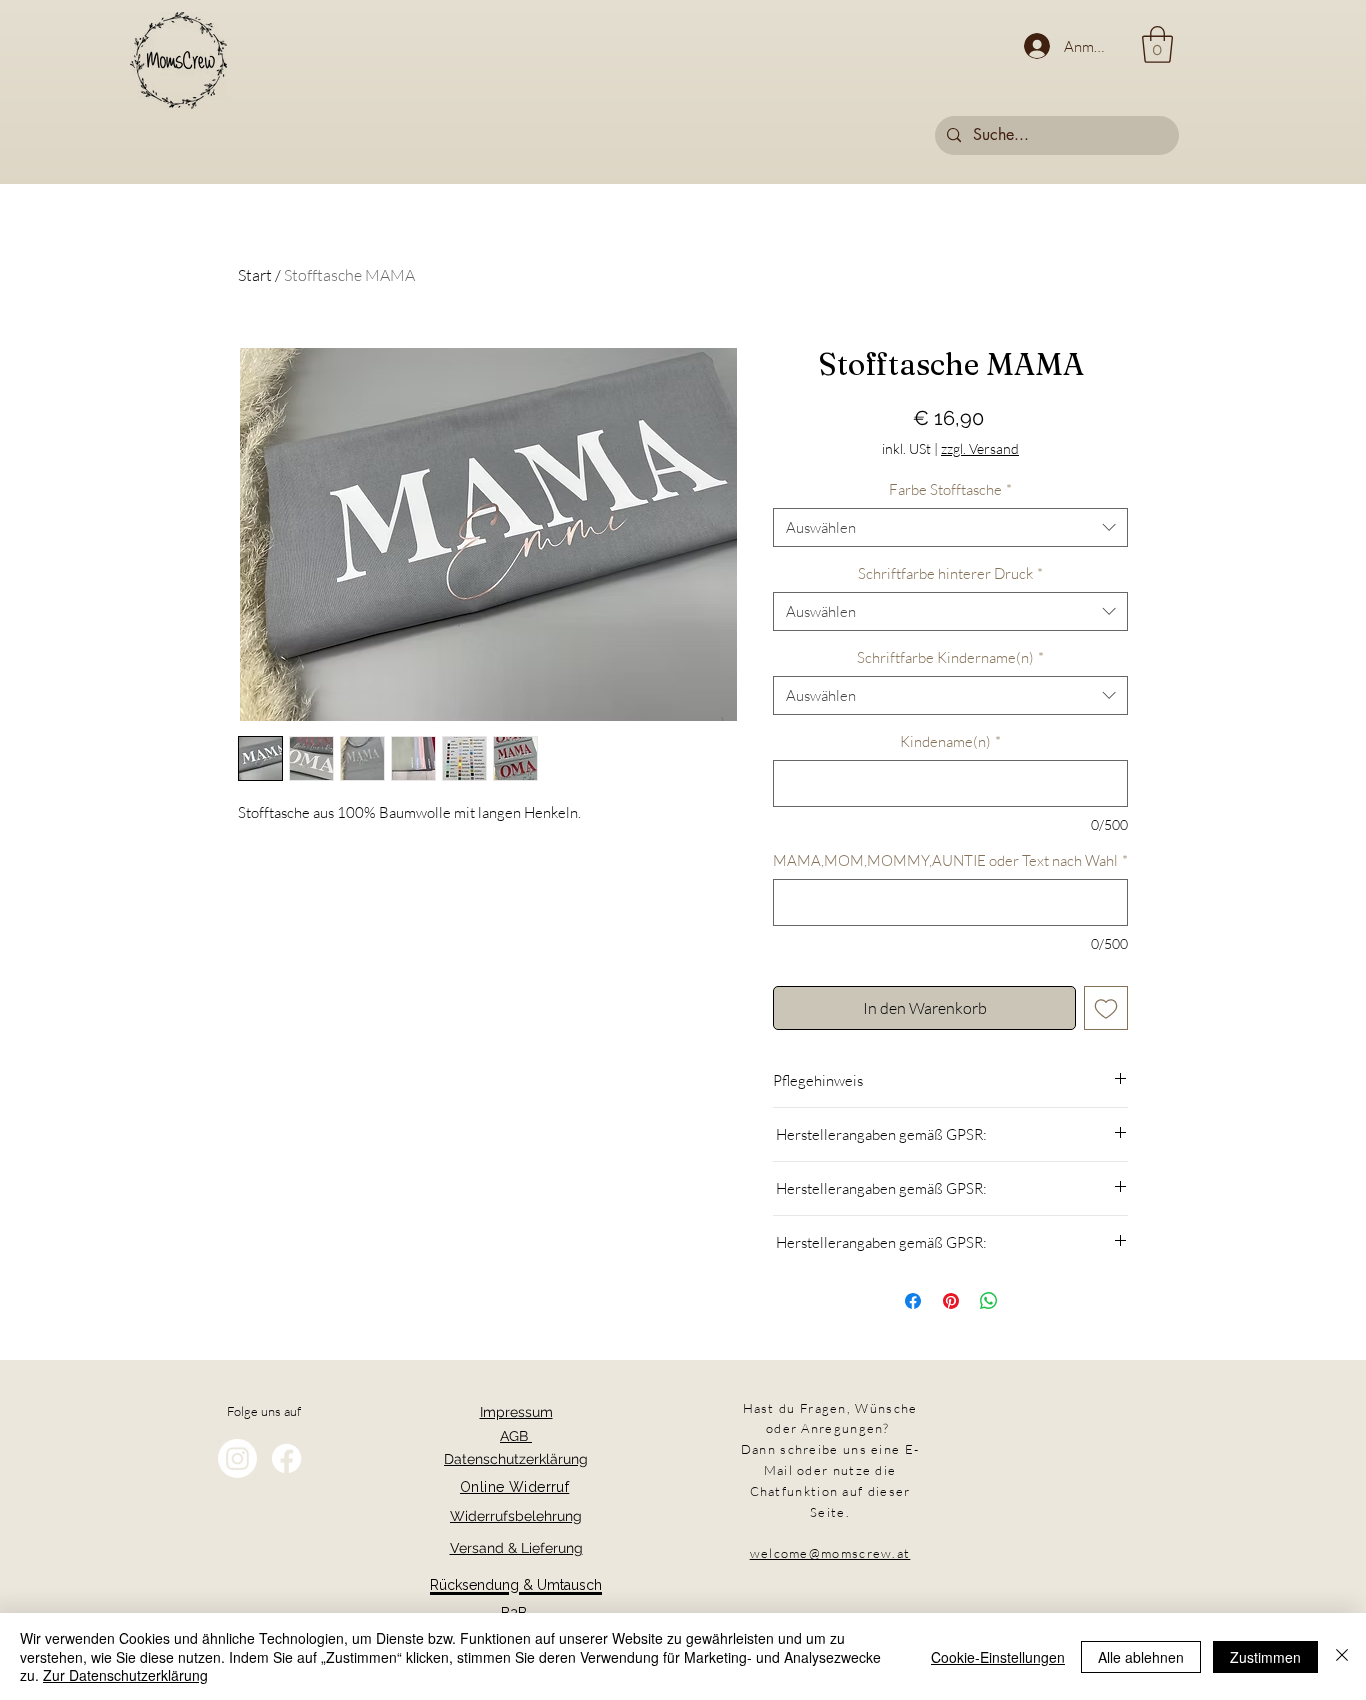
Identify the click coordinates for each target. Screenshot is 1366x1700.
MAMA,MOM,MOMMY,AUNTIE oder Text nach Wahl (950, 860)
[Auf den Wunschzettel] (1106, 1008)
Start (255, 275)
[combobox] (950, 527)
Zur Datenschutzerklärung (125, 1675)
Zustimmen (1265, 1657)
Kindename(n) (950, 741)
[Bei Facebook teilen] (913, 1301)
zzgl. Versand (980, 448)
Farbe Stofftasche (950, 489)
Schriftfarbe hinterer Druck (950, 573)
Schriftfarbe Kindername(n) (950, 657)
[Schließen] (1342, 1656)
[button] (1157, 44)
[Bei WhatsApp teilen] (989, 1301)
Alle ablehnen (1141, 1657)
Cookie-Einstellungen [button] (998, 1657)
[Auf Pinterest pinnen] (951, 1301)
